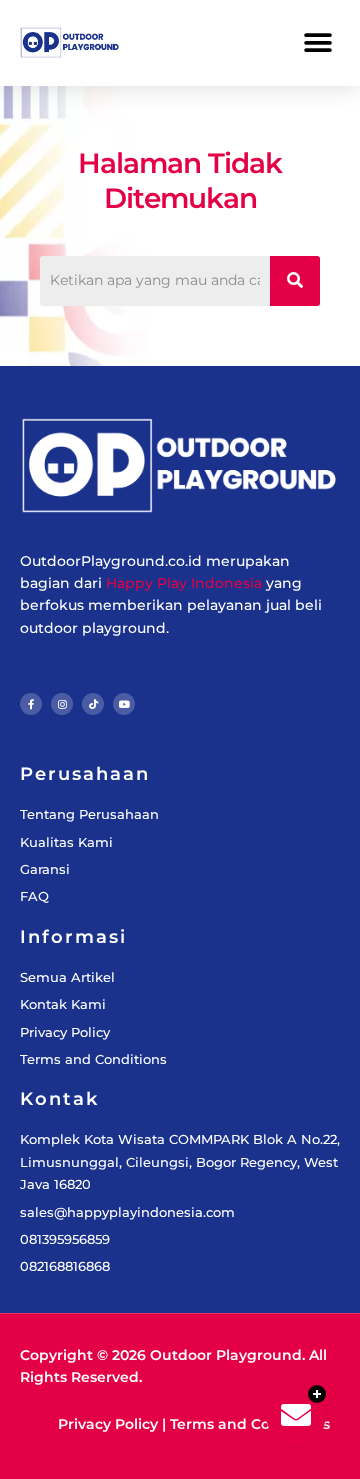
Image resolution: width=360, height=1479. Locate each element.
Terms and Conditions (250, 1424)
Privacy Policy (108, 1424)
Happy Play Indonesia (184, 583)
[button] (317, 42)
